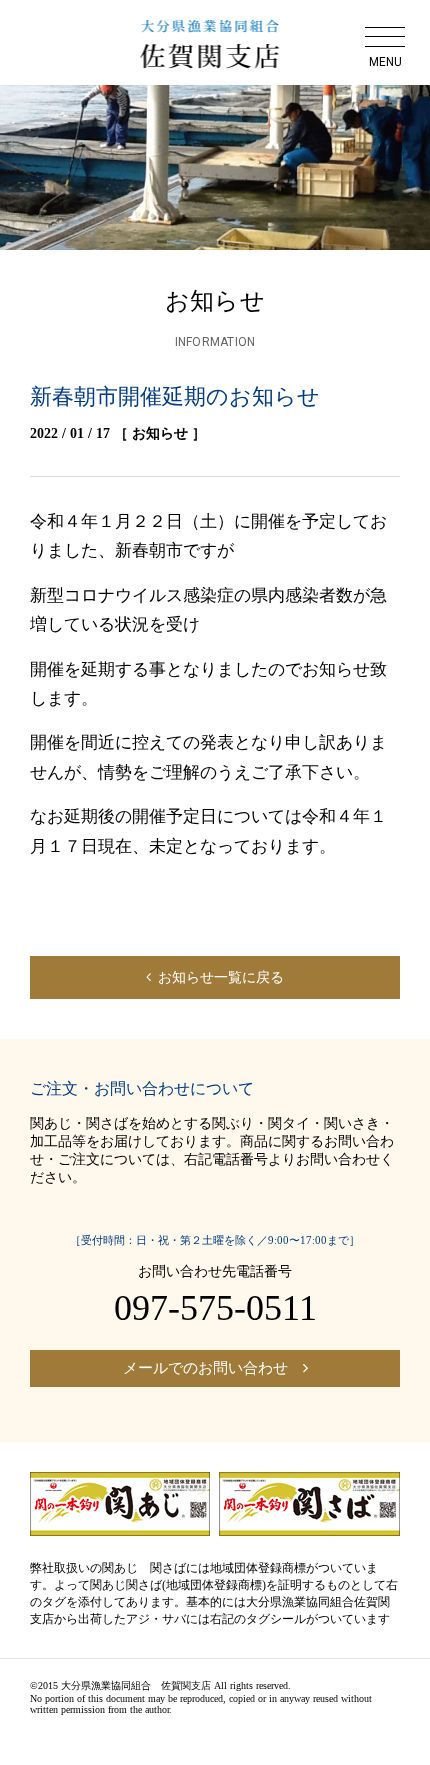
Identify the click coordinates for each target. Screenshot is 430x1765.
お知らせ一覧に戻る (221, 977)
